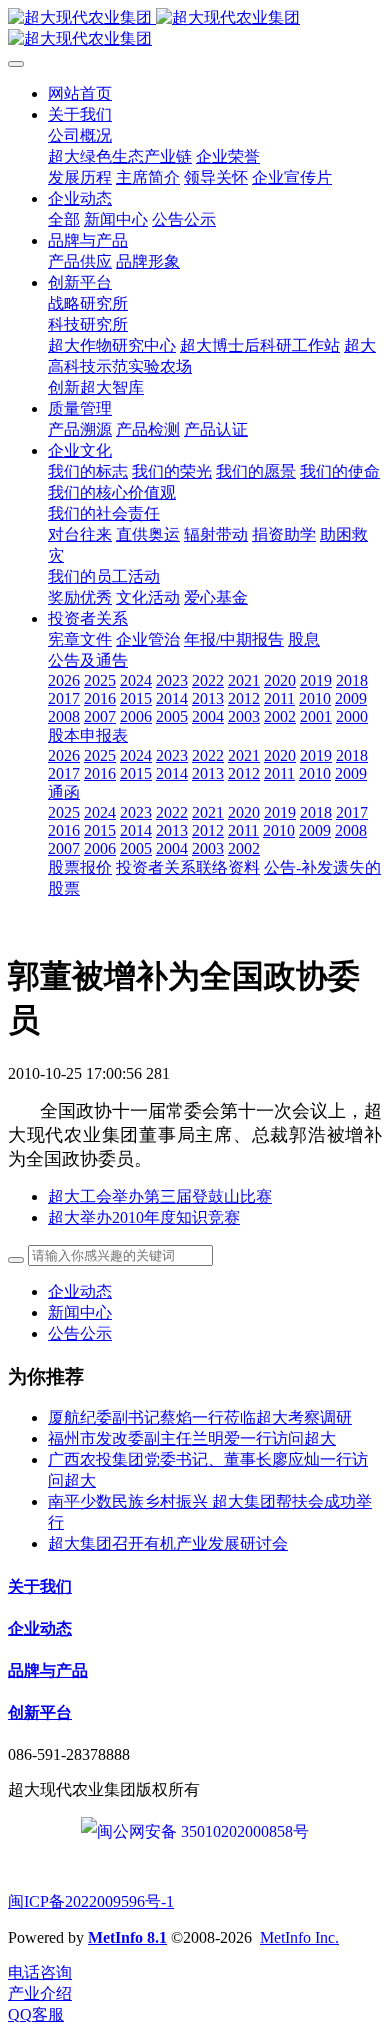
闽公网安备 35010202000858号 (203, 1831)
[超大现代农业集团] (195, 29)
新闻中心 (80, 1312)
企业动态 (80, 1291)
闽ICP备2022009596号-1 (91, 1901)
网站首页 (80, 93)
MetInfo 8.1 (127, 1937)
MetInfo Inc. (299, 1937)
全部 (64, 219)
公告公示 (80, 1333)
